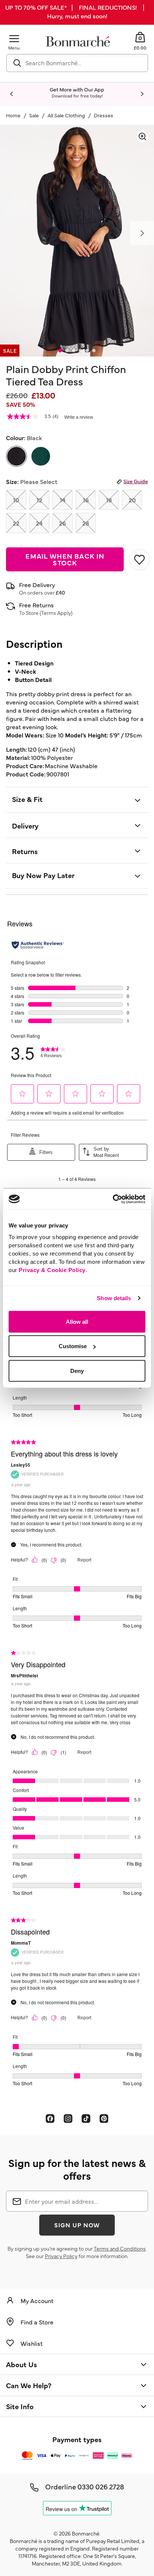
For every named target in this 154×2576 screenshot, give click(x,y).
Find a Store (37, 2322)
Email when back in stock (65, 559)
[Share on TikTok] (86, 2118)
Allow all (77, 1321)
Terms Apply (56, 613)
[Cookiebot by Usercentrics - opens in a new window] (113, 1199)
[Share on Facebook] (50, 2118)
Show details (114, 1298)
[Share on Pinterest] (104, 2118)
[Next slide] (142, 94)
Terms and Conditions (120, 2248)
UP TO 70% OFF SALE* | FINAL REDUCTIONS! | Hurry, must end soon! (77, 11)
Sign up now (77, 2225)
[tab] (60, 351)
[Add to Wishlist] (138, 560)
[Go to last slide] (12, 94)
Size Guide (136, 481)
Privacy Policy (61, 2256)
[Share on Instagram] (68, 2118)
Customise (73, 1346)
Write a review (79, 417)
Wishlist (32, 2343)
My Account (37, 2300)
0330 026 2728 (101, 2486)
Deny (77, 1370)
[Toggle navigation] (14, 38)
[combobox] (77, 63)
